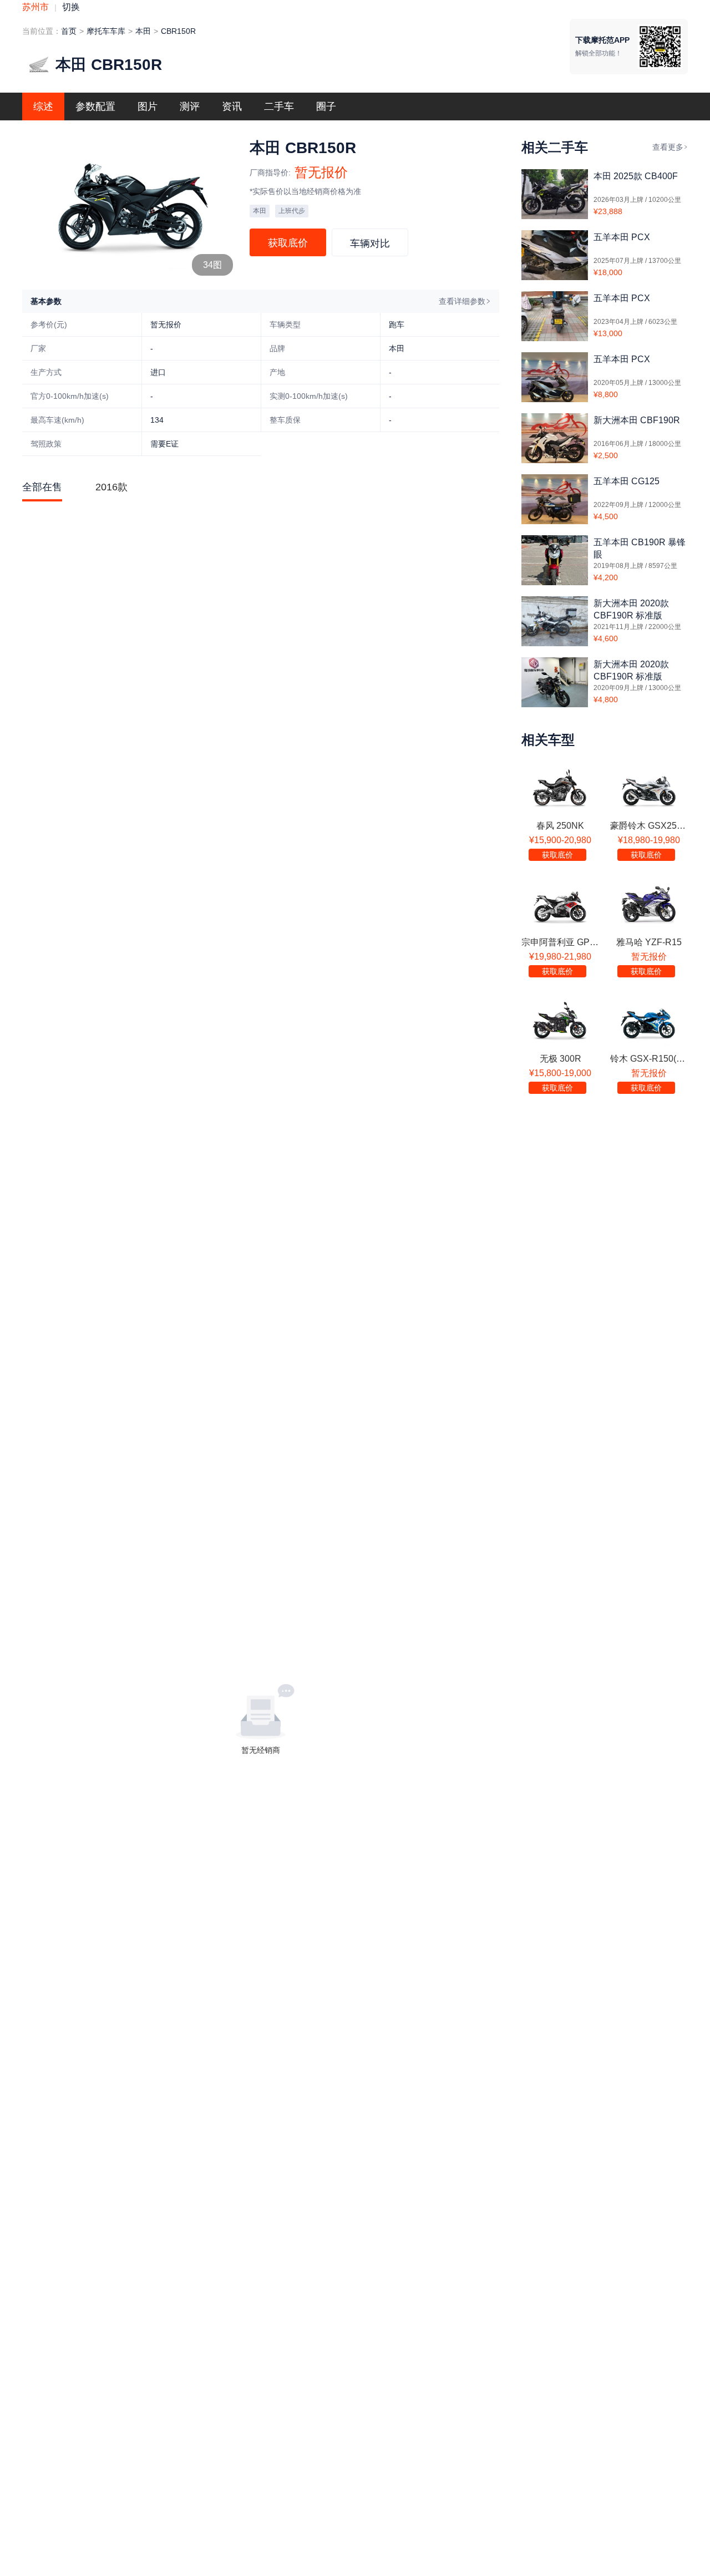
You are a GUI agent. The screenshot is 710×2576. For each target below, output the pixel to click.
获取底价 (288, 243)
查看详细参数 (462, 301)
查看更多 (668, 147)
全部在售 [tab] (42, 487)
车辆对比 (370, 244)
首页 (69, 31)
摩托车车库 (106, 31)
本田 (143, 31)
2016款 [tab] (111, 487)
